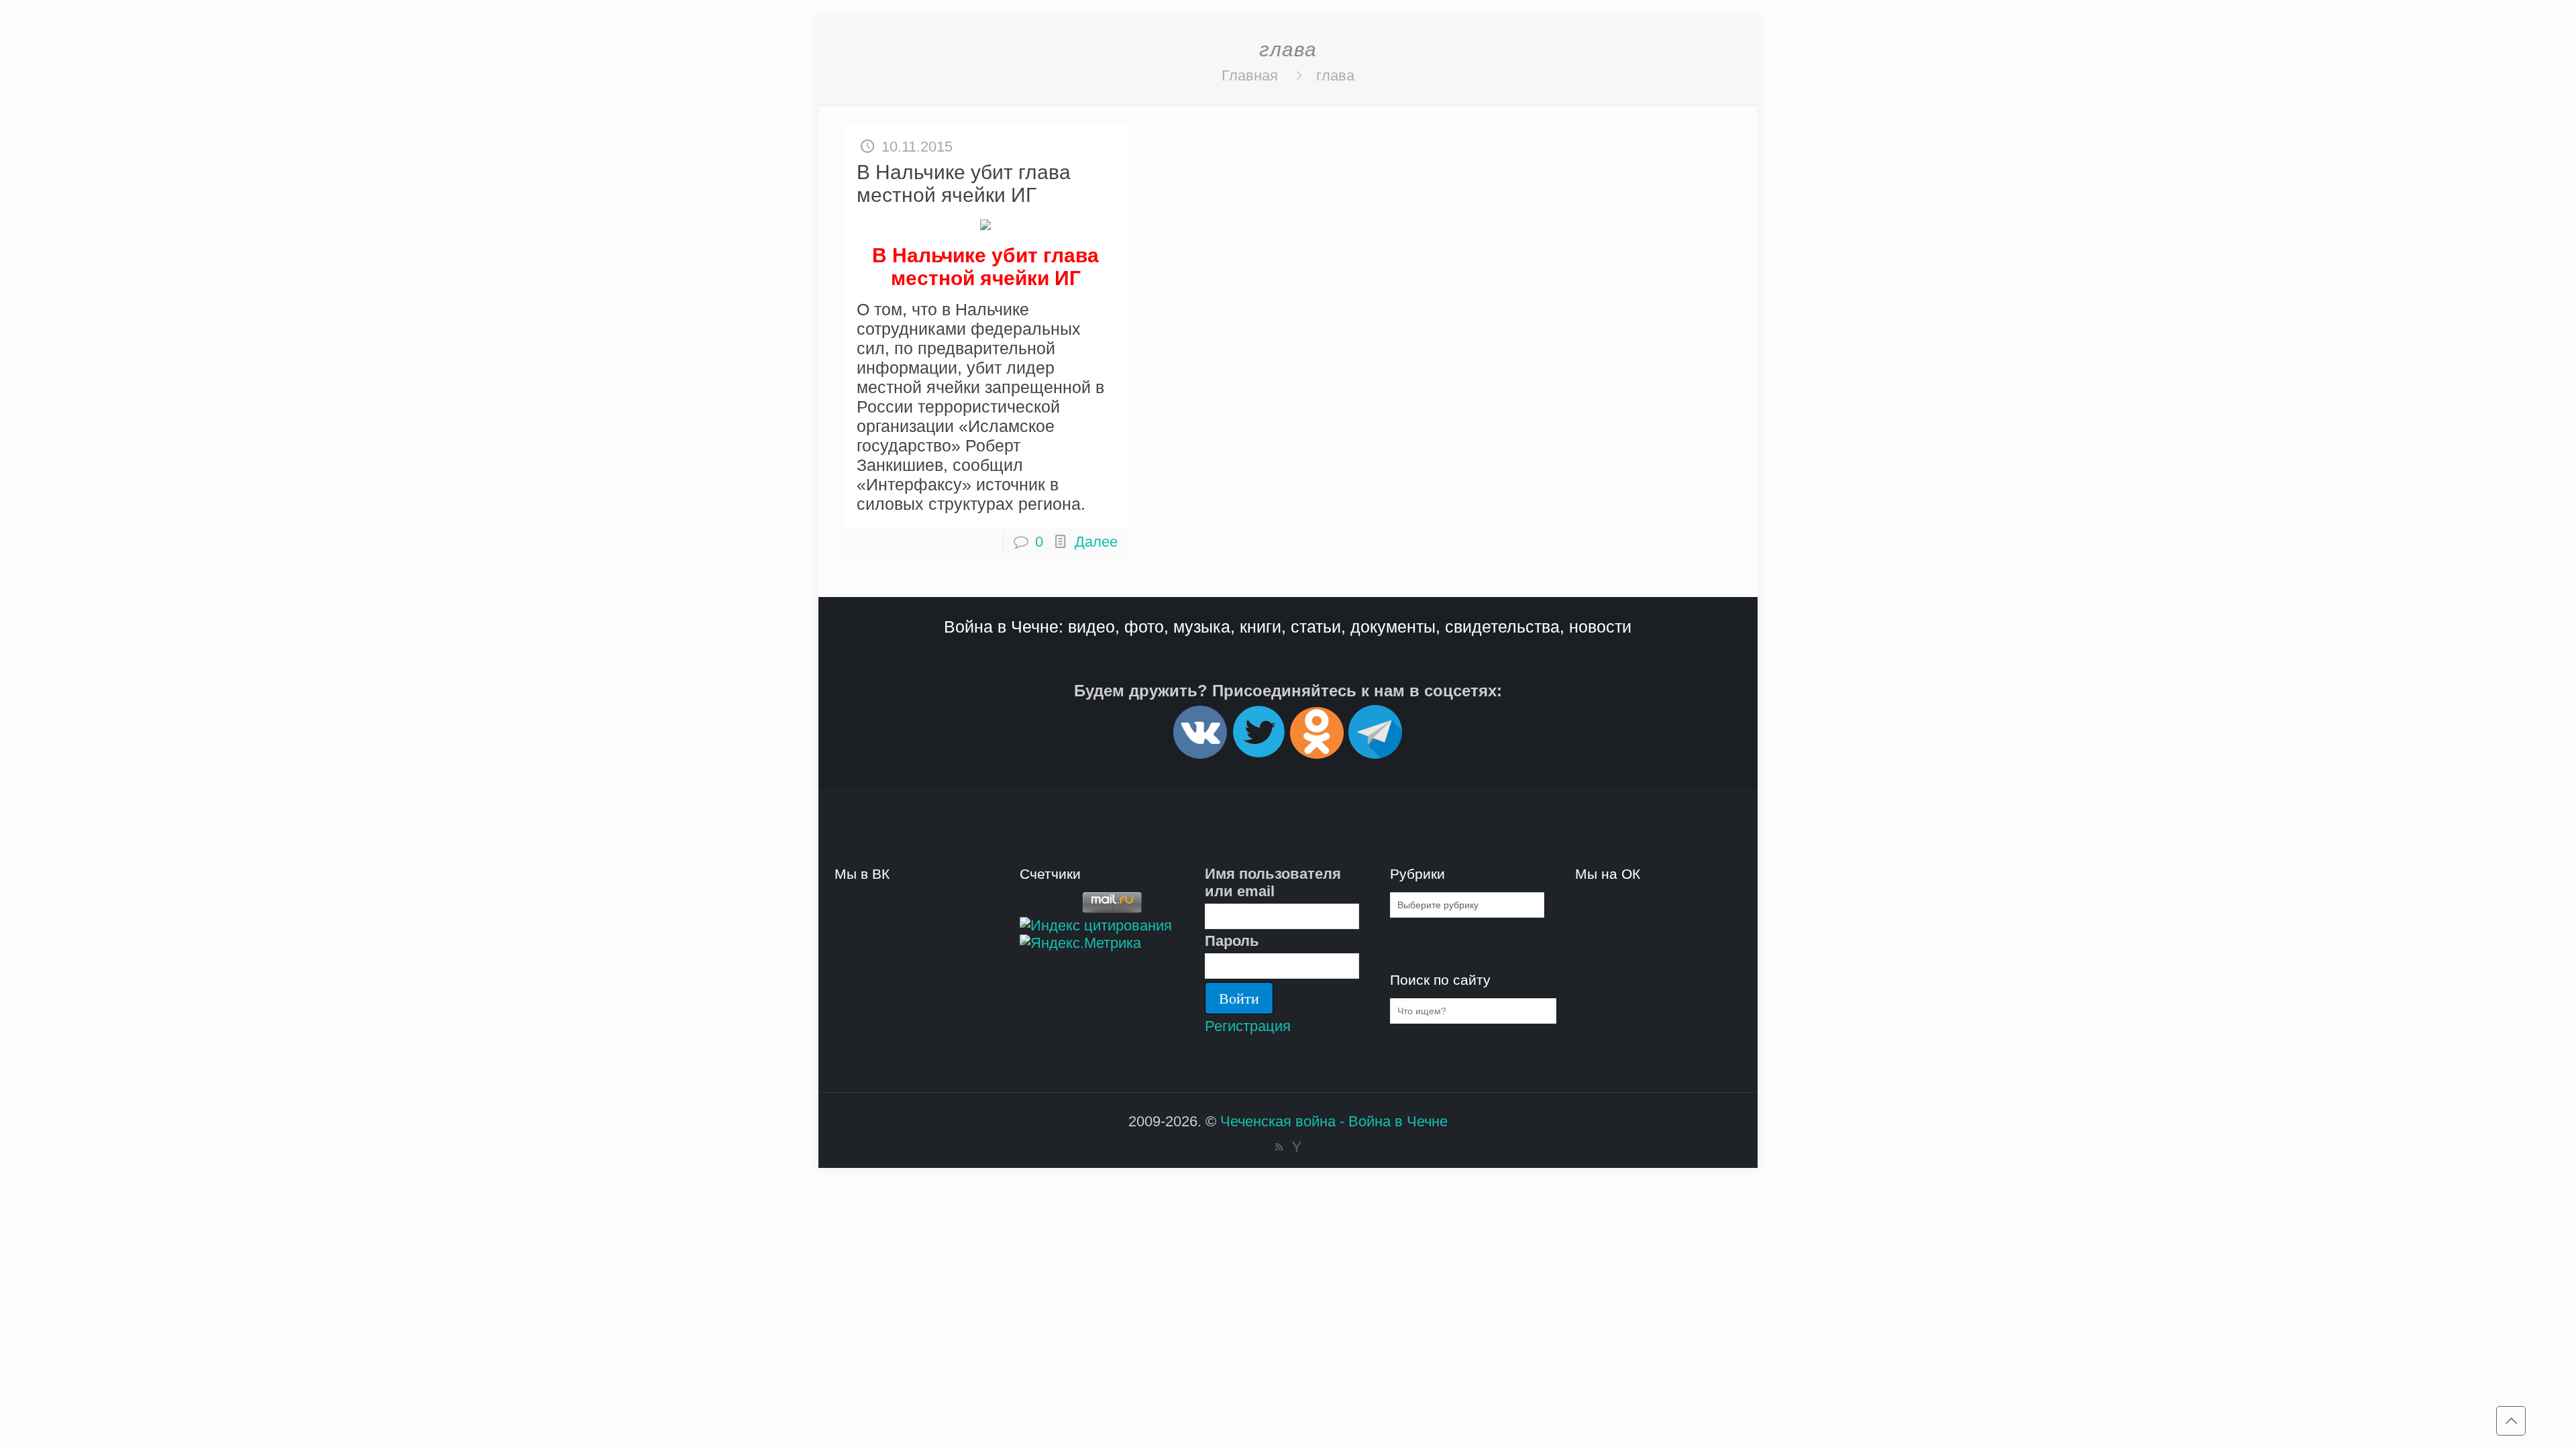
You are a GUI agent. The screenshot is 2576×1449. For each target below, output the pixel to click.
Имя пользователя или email (1273, 882)
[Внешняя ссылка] (1200, 753)
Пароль (1232, 941)
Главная (1250, 75)
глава (1335, 75)
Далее (1096, 542)
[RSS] (1279, 1147)
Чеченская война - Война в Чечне (1334, 1121)
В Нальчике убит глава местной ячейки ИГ (964, 183)
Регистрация (1248, 1026)
